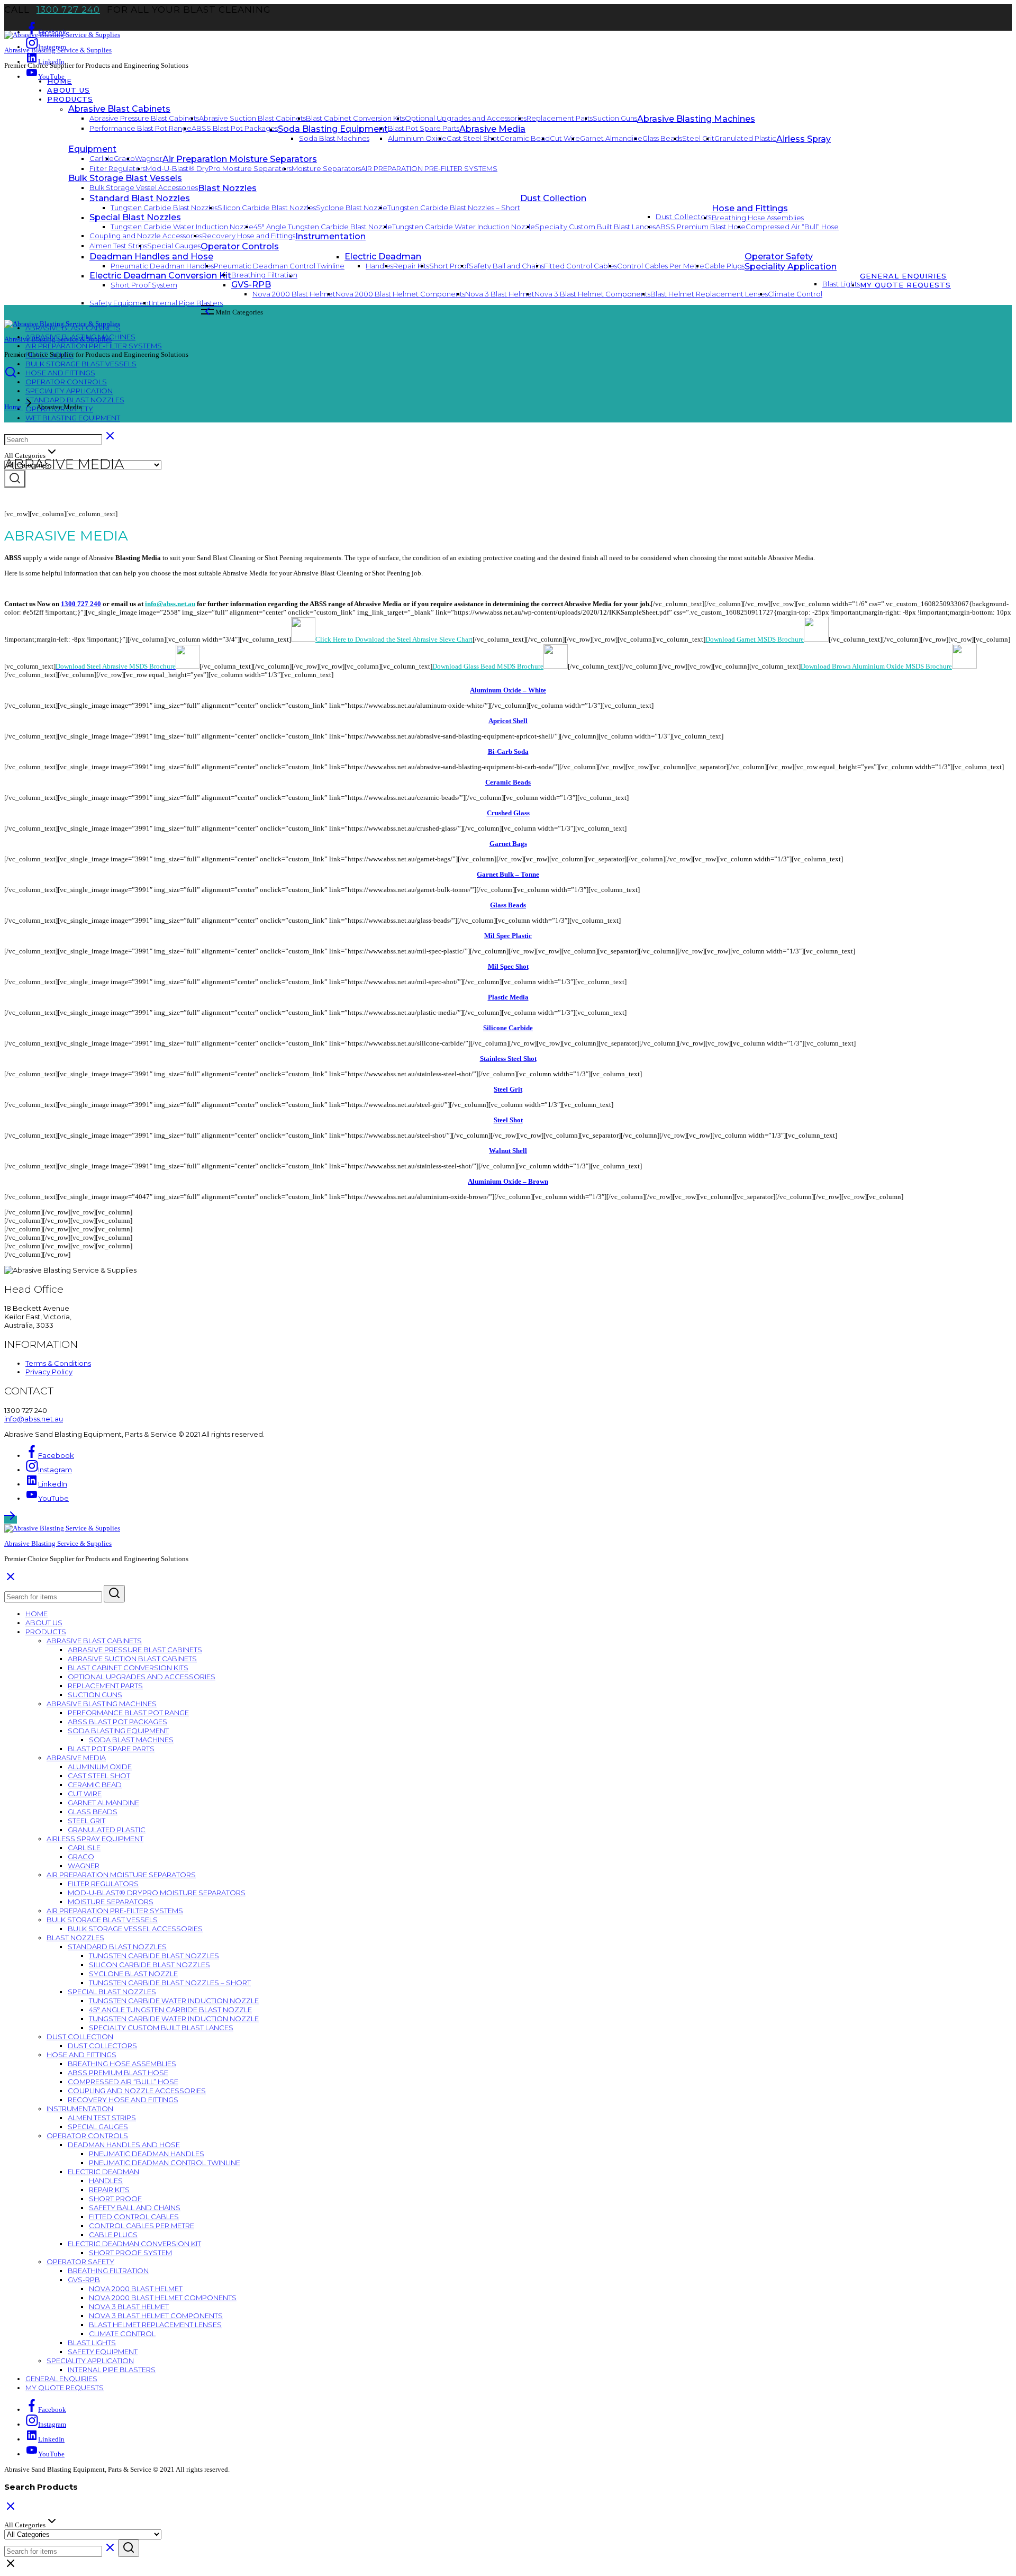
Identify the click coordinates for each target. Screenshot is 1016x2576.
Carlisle (102, 158)
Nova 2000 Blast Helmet (294, 294)
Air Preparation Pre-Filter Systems (429, 168)
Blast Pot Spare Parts (424, 128)
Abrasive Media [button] (492, 129)
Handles (379, 266)
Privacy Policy (49, 1372)
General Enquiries (903, 276)
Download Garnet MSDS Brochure (755, 639)
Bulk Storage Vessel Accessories (144, 187)
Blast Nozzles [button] (227, 188)
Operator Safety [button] (779, 256)
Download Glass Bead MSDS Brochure (488, 666)
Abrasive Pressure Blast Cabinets (144, 118)
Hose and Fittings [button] (750, 208)
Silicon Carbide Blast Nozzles (267, 208)
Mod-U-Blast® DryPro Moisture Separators (219, 168)
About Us (69, 90)
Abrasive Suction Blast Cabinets (252, 118)
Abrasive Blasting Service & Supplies (58, 50)
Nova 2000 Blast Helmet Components (400, 294)
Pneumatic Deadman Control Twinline (279, 266)
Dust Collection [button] (553, 198)
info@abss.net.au (170, 604)
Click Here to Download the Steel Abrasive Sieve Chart (394, 639)
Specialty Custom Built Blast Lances (595, 227)
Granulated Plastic (745, 138)
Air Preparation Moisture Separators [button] (240, 159)
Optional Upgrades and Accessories (466, 118)
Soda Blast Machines (334, 138)
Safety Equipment (120, 303)
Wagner (149, 158)
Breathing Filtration (108, 2271)
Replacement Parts (560, 118)
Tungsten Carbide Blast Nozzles (164, 208)
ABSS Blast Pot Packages (235, 128)
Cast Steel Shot (473, 138)
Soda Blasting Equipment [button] (333, 129)
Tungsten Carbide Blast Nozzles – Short (454, 208)
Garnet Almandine (611, 138)
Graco (124, 158)
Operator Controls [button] (240, 246)
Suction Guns (615, 118)
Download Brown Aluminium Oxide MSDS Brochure (876, 666)
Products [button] (70, 99)
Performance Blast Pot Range (140, 128)
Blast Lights (92, 2343)
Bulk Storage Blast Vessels (81, 364)
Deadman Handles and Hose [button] (151, 256)
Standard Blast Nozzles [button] (140, 198)
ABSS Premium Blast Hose (701, 227)
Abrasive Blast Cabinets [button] (119, 109)
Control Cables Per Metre (661, 266)
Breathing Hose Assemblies (758, 218)
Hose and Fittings (60, 373)
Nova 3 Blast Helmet (500, 294)
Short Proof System (130, 2253)
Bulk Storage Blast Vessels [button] (125, 178)
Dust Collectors (684, 217)
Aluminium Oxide (417, 138)
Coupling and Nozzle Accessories (146, 236)
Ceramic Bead (525, 138)
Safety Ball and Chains (506, 266)
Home (60, 81)
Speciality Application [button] (791, 267)
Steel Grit (698, 138)
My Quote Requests (905, 285)
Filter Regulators (117, 168)
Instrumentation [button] (330, 236)
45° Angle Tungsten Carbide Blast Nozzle (323, 227)
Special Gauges (174, 246)
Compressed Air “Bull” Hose (792, 227)
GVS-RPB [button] (84, 2280)
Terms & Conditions (58, 1363)
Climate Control (795, 294)
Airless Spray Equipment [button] (95, 1839)
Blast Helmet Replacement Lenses (709, 294)
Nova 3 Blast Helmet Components (592, 294)
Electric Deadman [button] (383, 256)
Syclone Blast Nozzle (352, 208)
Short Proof (449, 266)
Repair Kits (411, 266)
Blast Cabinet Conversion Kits (355, 118)
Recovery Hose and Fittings (249, 236)
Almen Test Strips (118, 246)
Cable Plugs (724, 266)
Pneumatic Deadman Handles (162, 266)
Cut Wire (565, 138)
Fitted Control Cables (580, 266)
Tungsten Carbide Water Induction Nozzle (182, 227)
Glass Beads (662, 138)
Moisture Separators (326, 168)
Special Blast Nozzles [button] (135, 217)
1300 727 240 (68, 10)
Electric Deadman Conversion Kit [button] (134, 2244)
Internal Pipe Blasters (187, 303)
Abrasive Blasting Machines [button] (696, 119)
